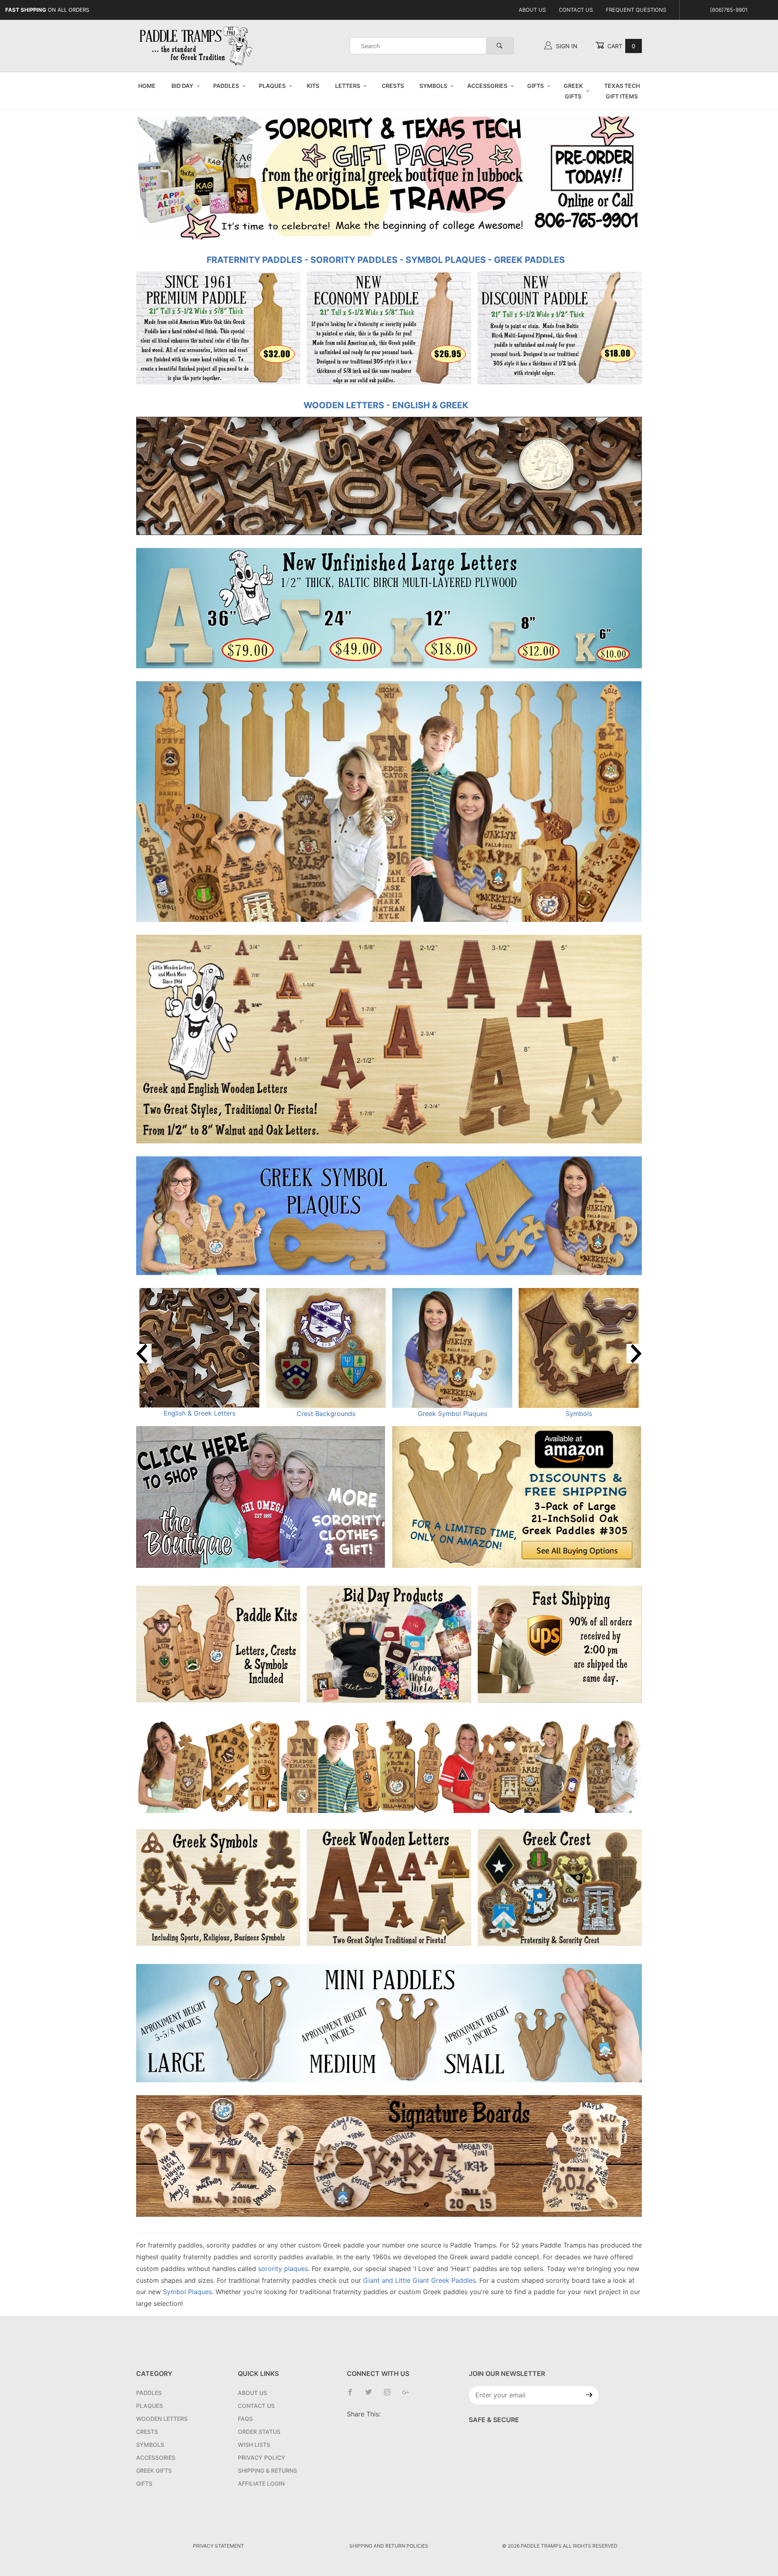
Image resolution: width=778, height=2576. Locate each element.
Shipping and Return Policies (389, 2546)
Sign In (566, 46)
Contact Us (576, 10)
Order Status (259, 2432)
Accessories (487, 86)
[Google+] (409, 2395)
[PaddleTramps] (197, 45)
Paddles (226, 86)
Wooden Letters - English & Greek (386, 405)
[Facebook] (353, 2395)
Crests (393, 86)
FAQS (245, 2419)
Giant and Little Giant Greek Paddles (419, 2280)
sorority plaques (283, 2269)
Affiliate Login (261, 2483)
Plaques (272, 86)
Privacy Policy (262, 2458)
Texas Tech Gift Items (622, 91)
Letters (348, 86)
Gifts (535, 86)
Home (147, 86)
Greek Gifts (573, 91)
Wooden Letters (162, 2419)
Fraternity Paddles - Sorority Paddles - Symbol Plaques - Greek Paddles (386, 260)
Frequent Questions (636, 10)
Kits (313, 86)
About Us (532, 10)
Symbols (433, 86)
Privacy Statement (218, 2546)
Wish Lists (254, 2445)
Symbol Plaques (187, 2292)
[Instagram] (390, 2395)
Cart (621, 46)
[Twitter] (372, 2395)
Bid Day (182, 86)
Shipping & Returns (267, 2470)
